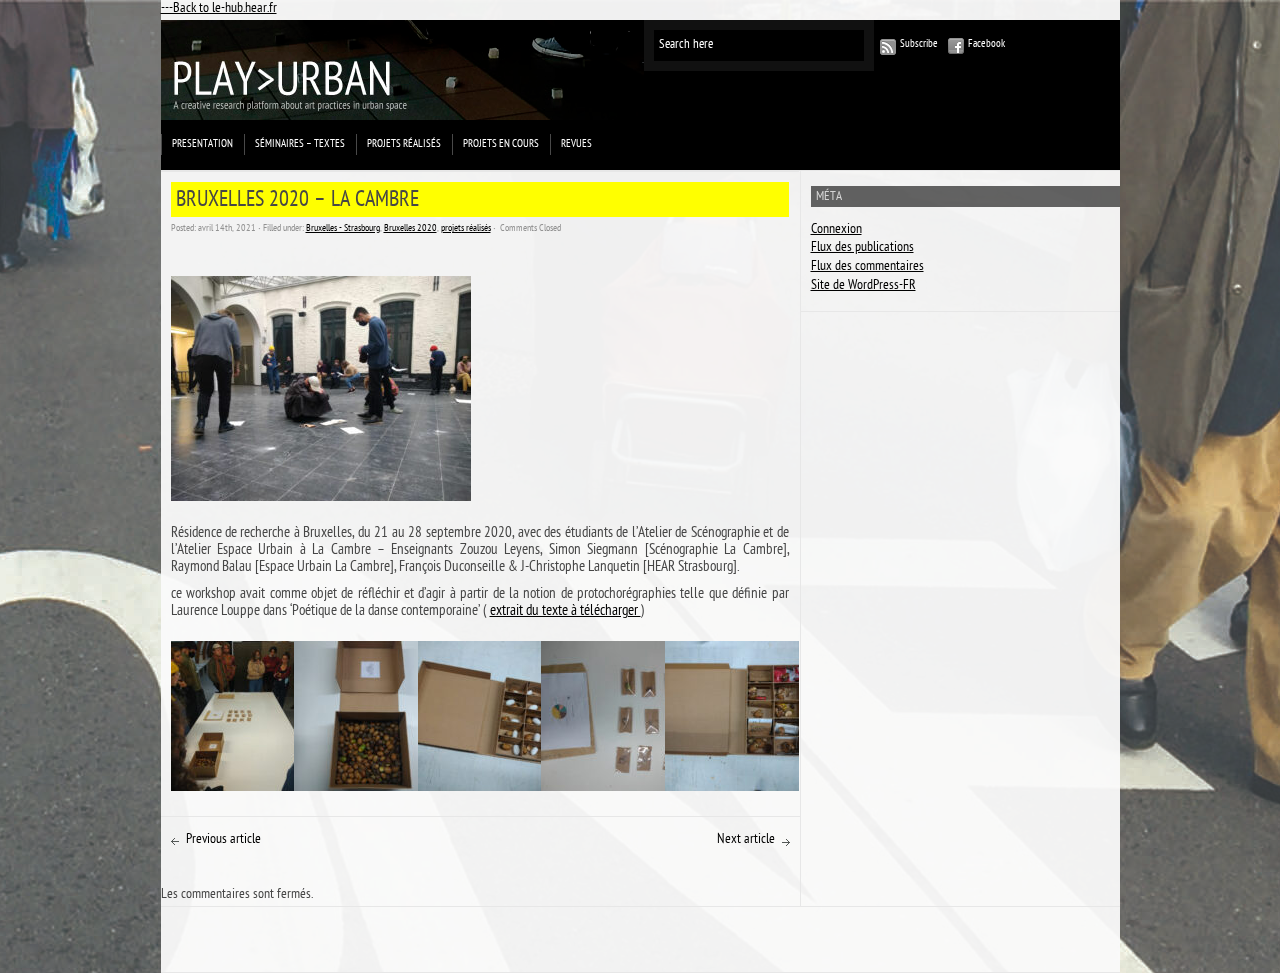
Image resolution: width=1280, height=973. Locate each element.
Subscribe (919, 44)
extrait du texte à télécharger (565, 612)
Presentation (202, 144)
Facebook (986, 44)
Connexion (836, 230)
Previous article (223, 840)
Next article (746, 840)
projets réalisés (404, 144)
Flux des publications (862, 248)
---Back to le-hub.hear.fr (219, 9)
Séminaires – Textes (300, 144)
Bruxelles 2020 (410, 229)
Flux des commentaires (867, 267)
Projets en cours (501, 144)
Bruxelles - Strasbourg (343, 229)
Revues (576, 144)
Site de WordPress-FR (863, 286)
